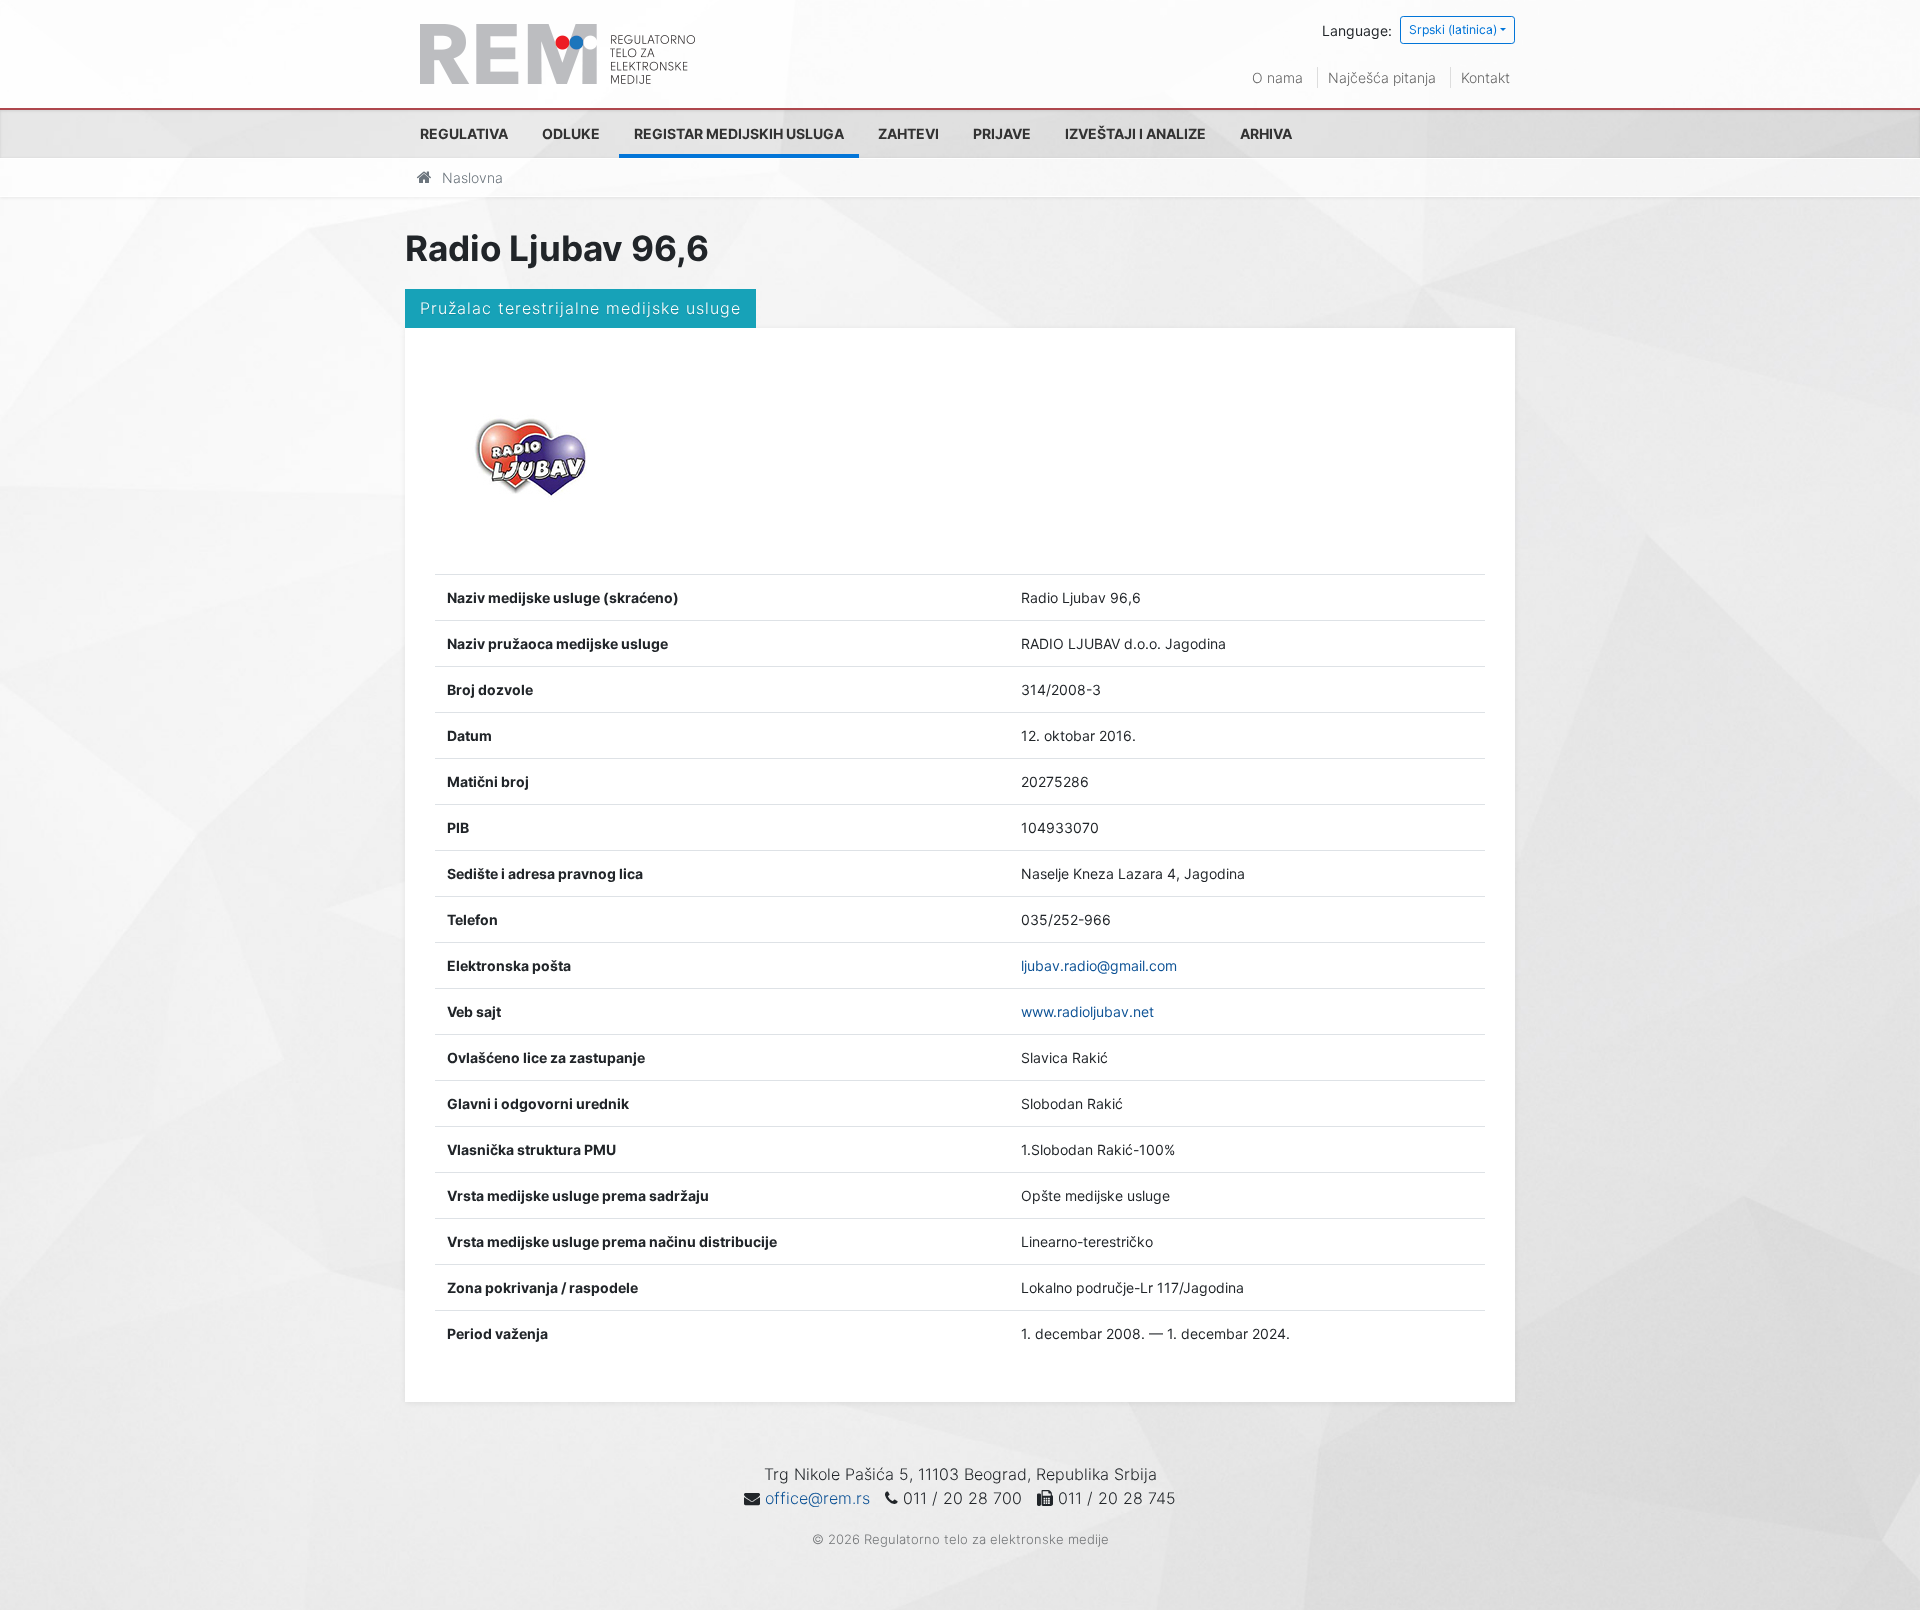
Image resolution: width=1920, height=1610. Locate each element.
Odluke (571, 133)
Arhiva (1266, 133)
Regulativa (464, 133)
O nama (1277, 77)
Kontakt (1485, 77)
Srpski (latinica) (1453, 29)
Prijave (1002, 133)
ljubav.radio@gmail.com (1099, 965)
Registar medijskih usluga (739, 133)
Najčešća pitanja (1382, 77)
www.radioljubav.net (1087, 1011)
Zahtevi (908, 133)
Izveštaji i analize (1135, 133)
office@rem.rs (817, 1498)
